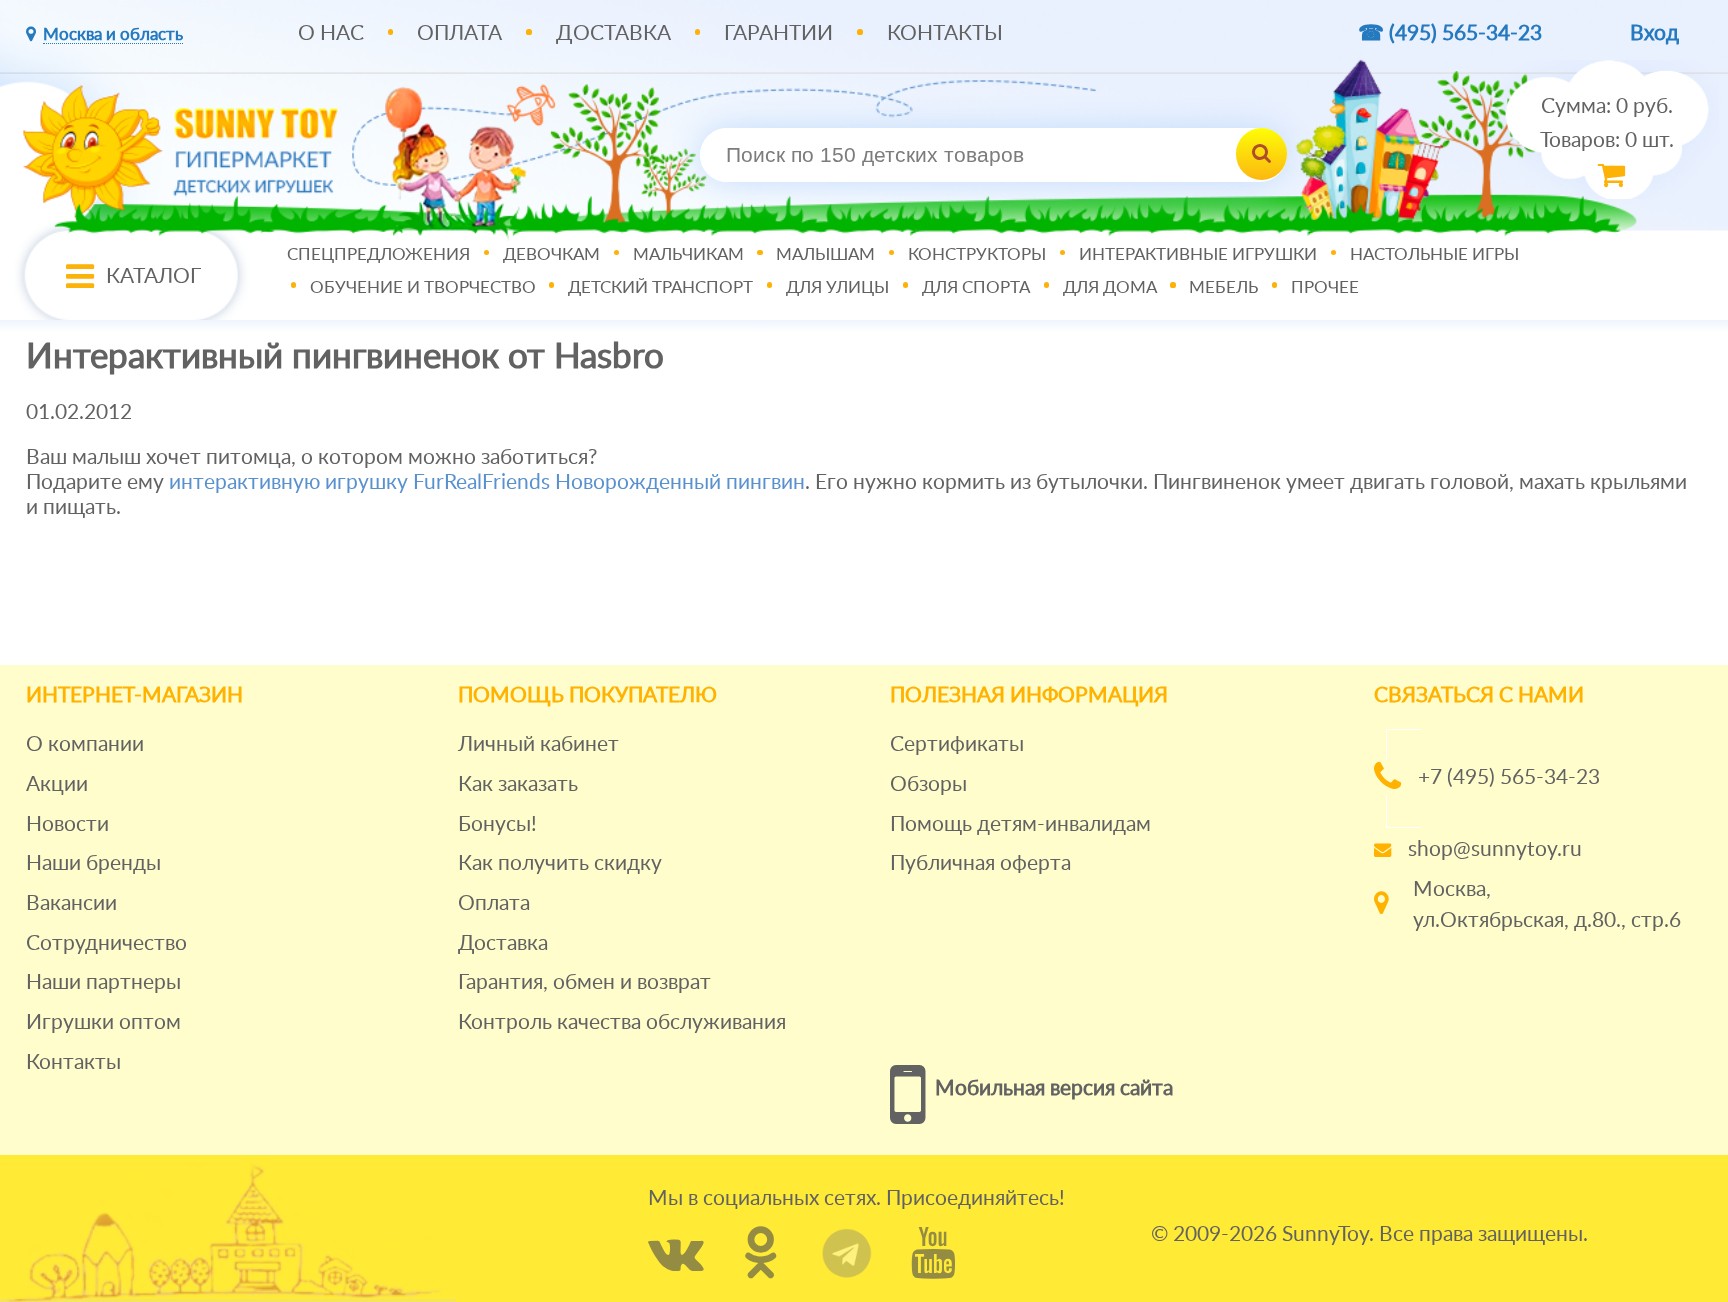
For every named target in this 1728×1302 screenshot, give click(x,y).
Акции (57, 784)
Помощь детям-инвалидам (1020, 824)
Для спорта (976, 287)
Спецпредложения (378, 255)
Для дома (1110, 287)
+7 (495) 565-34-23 (1509, 777)
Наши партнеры (103, 982)
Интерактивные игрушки (1198, 255)
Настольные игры (1434, 255)
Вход (1654, 33)
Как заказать (518, 784)
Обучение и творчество (423, 287)
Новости (67, 824)
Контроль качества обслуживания (622, 1022)
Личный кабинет (538, 744)
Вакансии (71, 903)
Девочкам (551, 255)
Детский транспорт (660, 287)
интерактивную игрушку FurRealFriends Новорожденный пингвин (487, 482)
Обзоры (928, 784)
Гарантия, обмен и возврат (584, 982)
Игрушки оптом (103, 1022)
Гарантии (778, 33)
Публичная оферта (980, 863)
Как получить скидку (560, 863)
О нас (331, 33)
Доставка (613, 33)
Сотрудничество (106, 943)
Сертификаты (957, 744)
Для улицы (837, 287)
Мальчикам (688, 255)
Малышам (825, 255)
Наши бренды (93, 863)
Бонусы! (497, 824)
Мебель (1223, 287)
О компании (85, 744)
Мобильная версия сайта (1054, 1088)
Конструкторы (977, 255)
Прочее (1325, 287)
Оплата (459, 33)
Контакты (945, 33)
